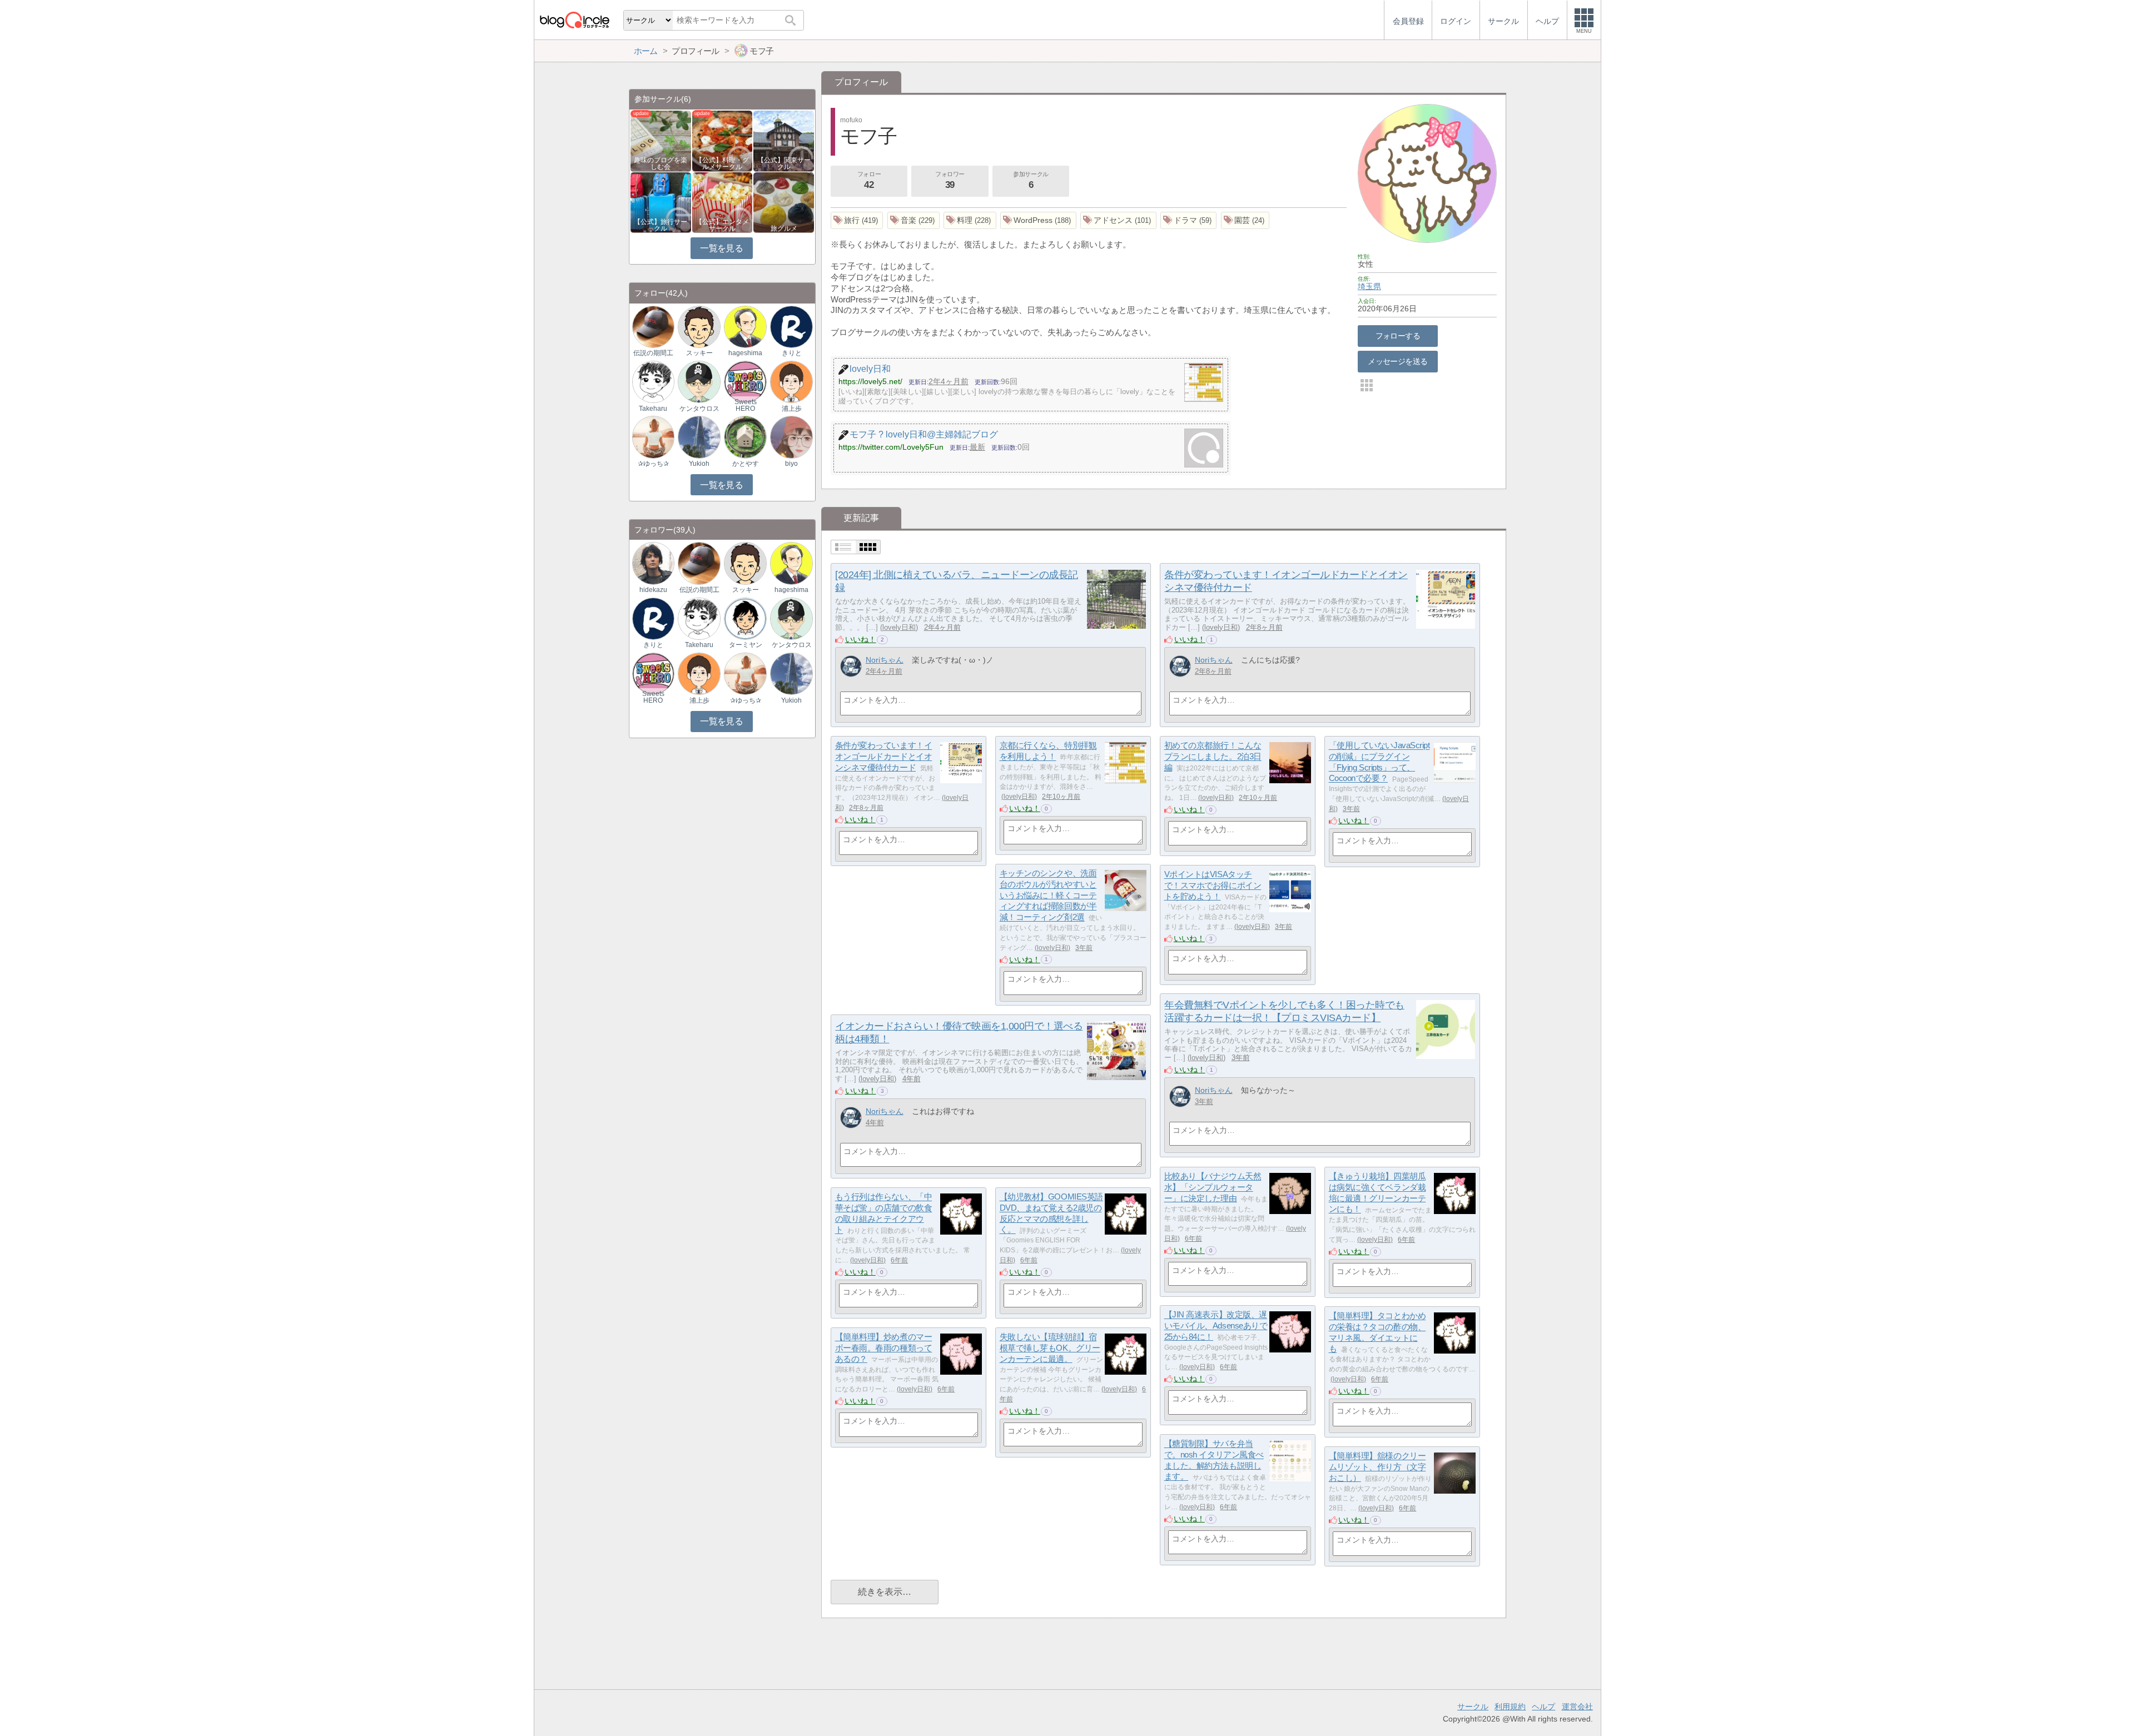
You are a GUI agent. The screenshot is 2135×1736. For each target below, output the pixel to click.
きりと (792, 353)
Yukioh (699, 464)
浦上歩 (792, 409)
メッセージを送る (1397, 361)
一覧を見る (721, 248)
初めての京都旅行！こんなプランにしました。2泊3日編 (1213, 757)
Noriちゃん (885, 660)
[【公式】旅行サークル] (661, 202)
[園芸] (1245, 220)
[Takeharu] (653, 381)
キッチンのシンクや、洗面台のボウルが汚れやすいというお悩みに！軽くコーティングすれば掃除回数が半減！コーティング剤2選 (1048, 896)
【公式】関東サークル (784, 163)
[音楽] (914, 220)
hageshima (745, 353)
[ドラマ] (1189, 220)
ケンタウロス (699, 409)
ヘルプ (1543, 1707)
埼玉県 (1369, 286)
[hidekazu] (653, 563)
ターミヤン (746, 645)
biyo (791, 464)
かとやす (746, 464)
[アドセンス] (1118, 220)
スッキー (699, 353)
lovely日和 (899, 627)
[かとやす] (745, 437)
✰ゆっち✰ (653, 464)
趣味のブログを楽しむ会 (661, 163)
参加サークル (1031, 180)
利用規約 (1510, 1707)
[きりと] (791, 326)
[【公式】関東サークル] (784, 140)
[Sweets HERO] (745, 381)
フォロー (869, 180)
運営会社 (1577, 1707)
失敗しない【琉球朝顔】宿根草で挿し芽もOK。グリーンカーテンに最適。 (1050, 1348)
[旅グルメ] (784, 202)
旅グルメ (784, 228)
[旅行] (857, 220)
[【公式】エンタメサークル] (723, 202)
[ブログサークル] (574, 20)
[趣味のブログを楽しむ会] (661, 140)
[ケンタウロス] (699, 381)
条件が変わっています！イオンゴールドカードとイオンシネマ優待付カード (884, 757)
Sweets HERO (746, 405)
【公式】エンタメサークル (722, 225)
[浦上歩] (791, 381)
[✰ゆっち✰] (653, 437)
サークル (1473, 1707)
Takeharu (653, 409)
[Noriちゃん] (851, 666)
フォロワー (950, 180)
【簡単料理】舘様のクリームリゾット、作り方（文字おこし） (1377, 1467)
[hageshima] (745, 326)
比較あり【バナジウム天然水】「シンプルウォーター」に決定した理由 (1213, 1187)
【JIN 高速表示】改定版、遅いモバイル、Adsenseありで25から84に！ (1216, 1326)
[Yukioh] (699, 437)
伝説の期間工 (653, 353)
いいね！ (861, 639)
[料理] (970, 220)
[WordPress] (1038, 220)
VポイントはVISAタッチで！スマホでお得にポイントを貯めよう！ (1213, 886)
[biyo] (791, 437)
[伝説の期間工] (653, 326)
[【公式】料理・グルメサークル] (723, 140)
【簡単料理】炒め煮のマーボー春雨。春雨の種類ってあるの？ (884, 1348)
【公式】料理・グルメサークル (722, 163)
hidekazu (653, 590)
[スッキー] (699, 326)
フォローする (1398, 336)
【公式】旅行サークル (661, 225)
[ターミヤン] (745, 618)
